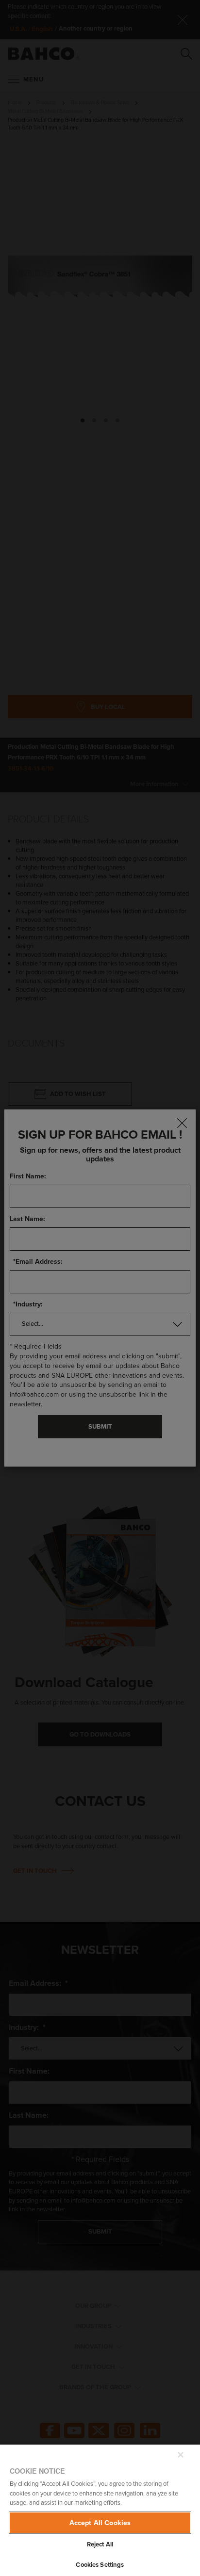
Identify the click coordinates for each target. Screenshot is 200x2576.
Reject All (100, 2544)
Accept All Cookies (100, 2522)
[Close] (181, 2455)
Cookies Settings (100, 2565)
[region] (100, 2510)
